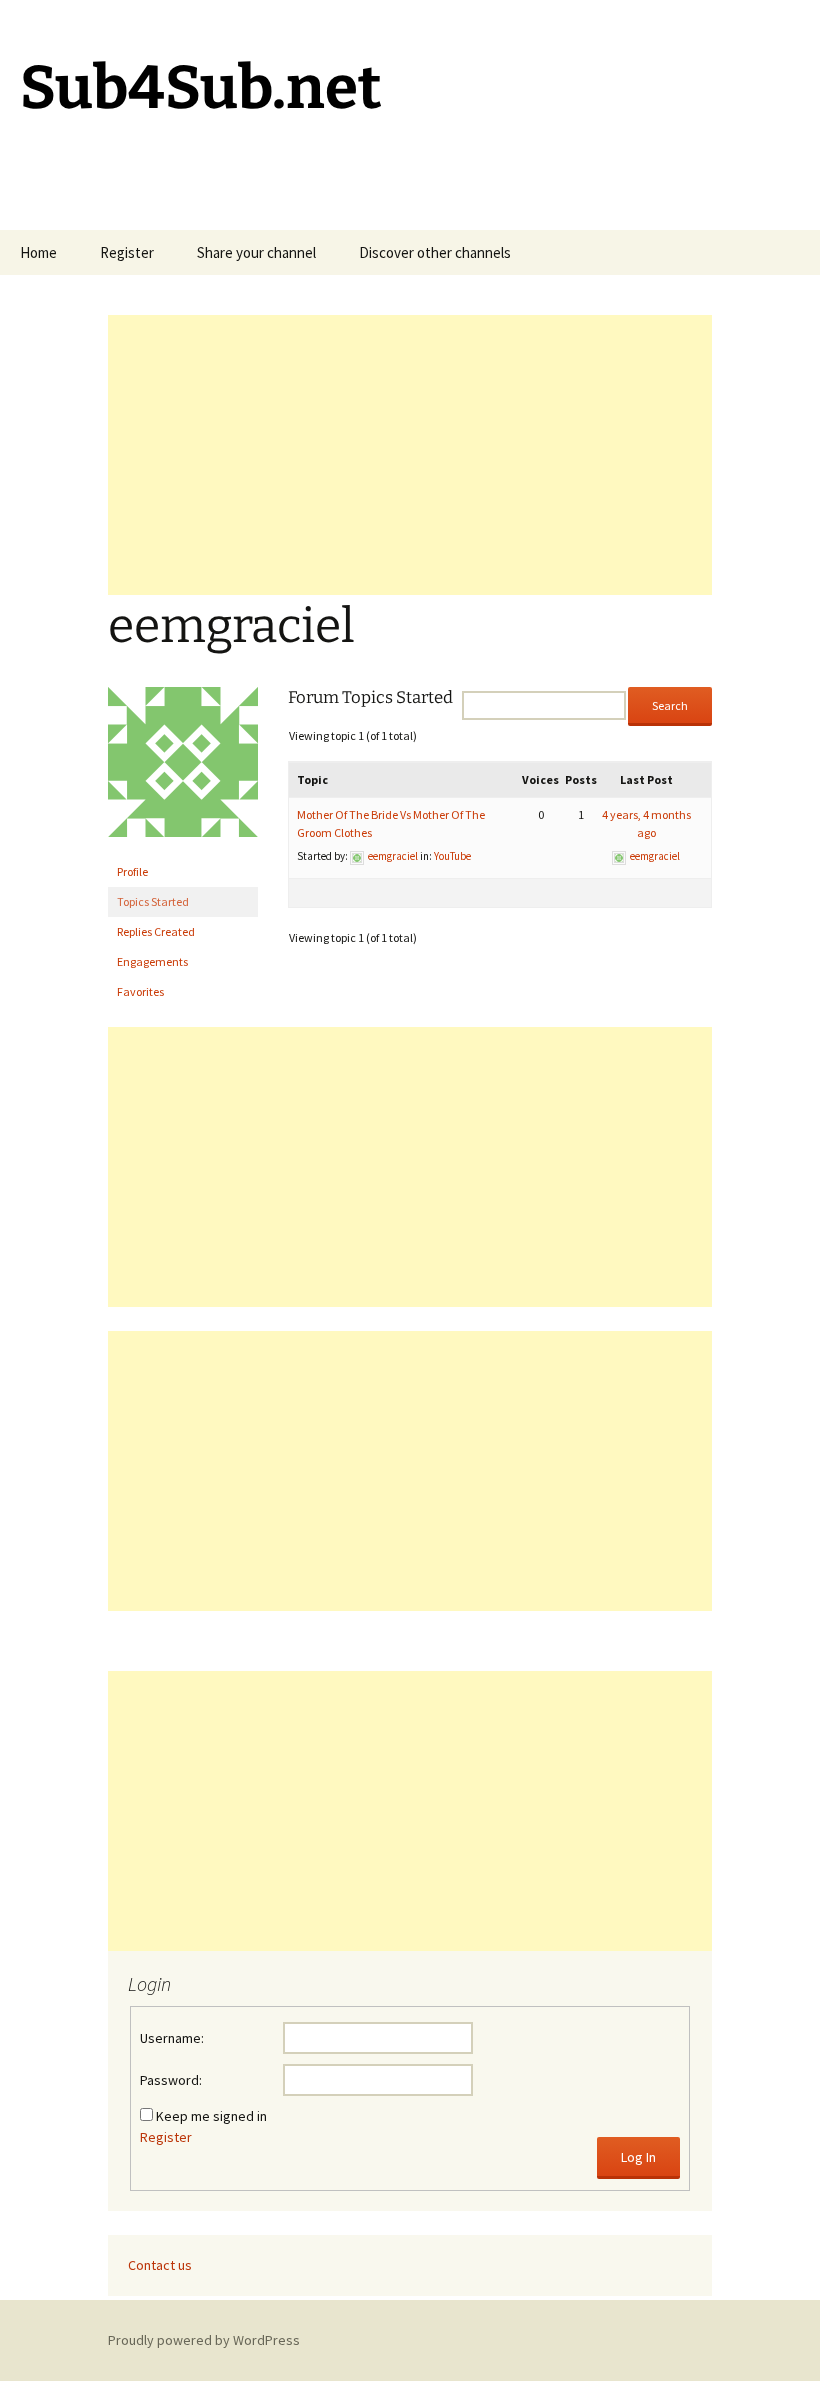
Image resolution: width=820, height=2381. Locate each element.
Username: (172, 2038)
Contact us (160, 2265)
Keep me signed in (211, 2116)
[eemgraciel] (183, 770)
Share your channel (256, 252)
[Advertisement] (410, 455)
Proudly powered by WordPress (204, 2340)
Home (38, 252)
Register (127, 252)
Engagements (152, 961)
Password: (171, 2080)
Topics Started (153, 901)
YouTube (452, 856)
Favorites (140, 991)
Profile (132, 871)
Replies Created (156, 931)
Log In (638, 2157)
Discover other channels (435, 252)
